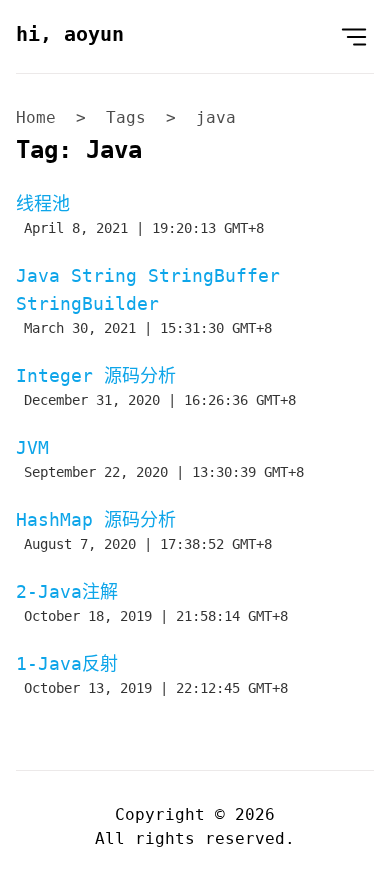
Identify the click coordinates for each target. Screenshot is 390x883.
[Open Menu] (354, 36)
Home (36, 117)
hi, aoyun (70, 34)
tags (126, 117)
